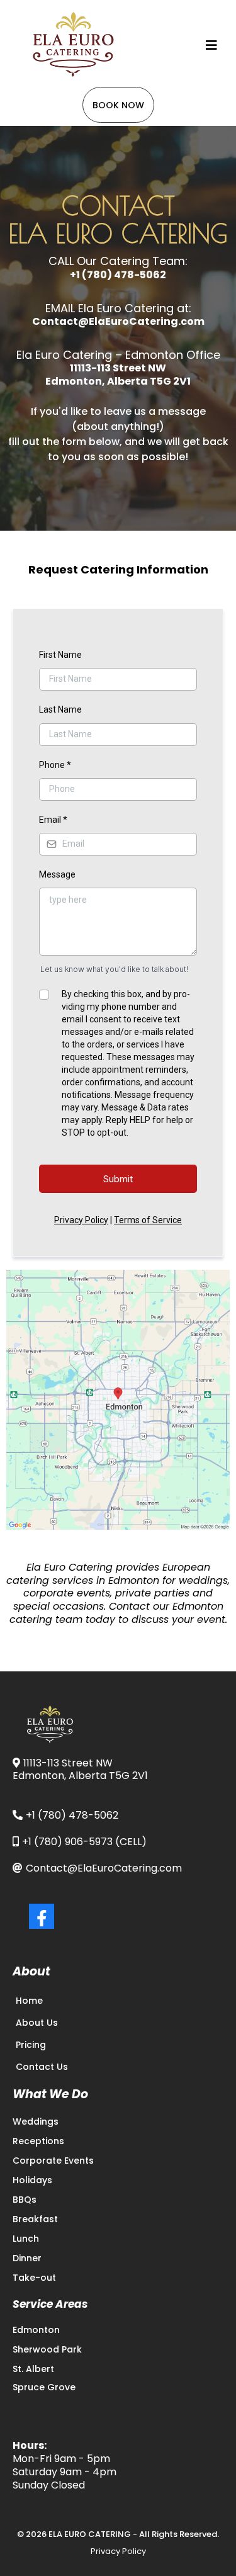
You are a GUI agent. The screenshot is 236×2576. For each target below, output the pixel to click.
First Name (60, 655)
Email (53, 820)
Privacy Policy (81, 1220)
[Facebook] (42, 1916)
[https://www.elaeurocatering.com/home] (76, 45)
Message (57, 874)
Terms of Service (148, 1220)
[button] (210, 45)
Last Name (60, 709)
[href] (118, 1400)
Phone (55, 765)
